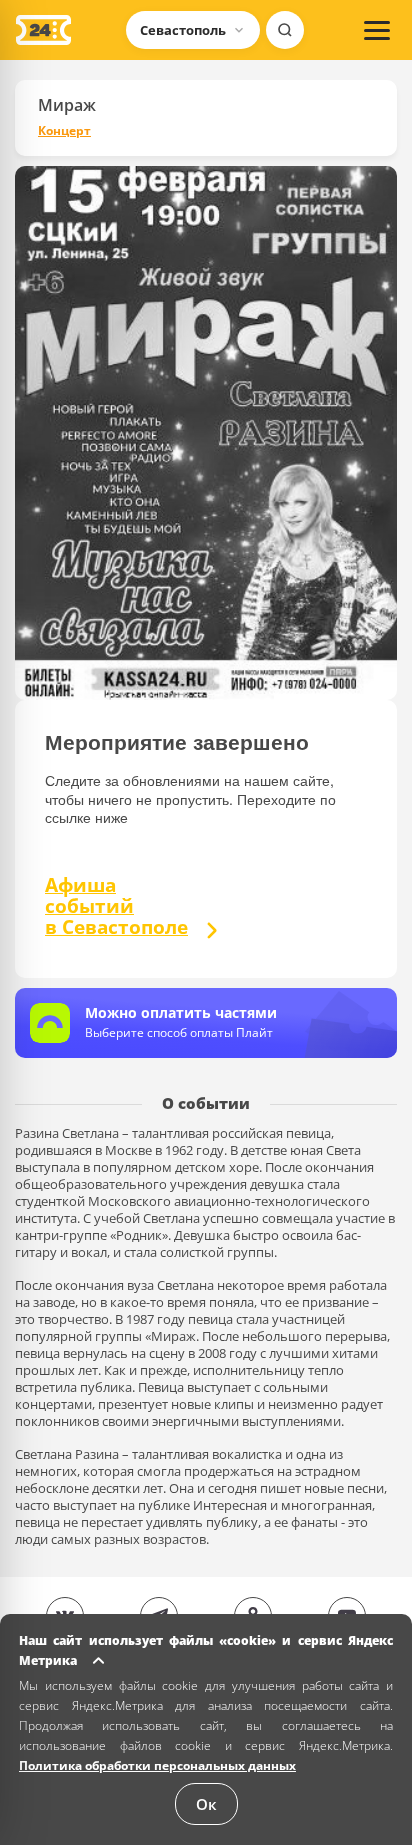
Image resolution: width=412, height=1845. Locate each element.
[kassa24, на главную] (43, 30)
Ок (206, 1804)
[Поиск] (285, 30)
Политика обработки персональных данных (157, 1765)
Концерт (64, 131)
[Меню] (377, 30)
